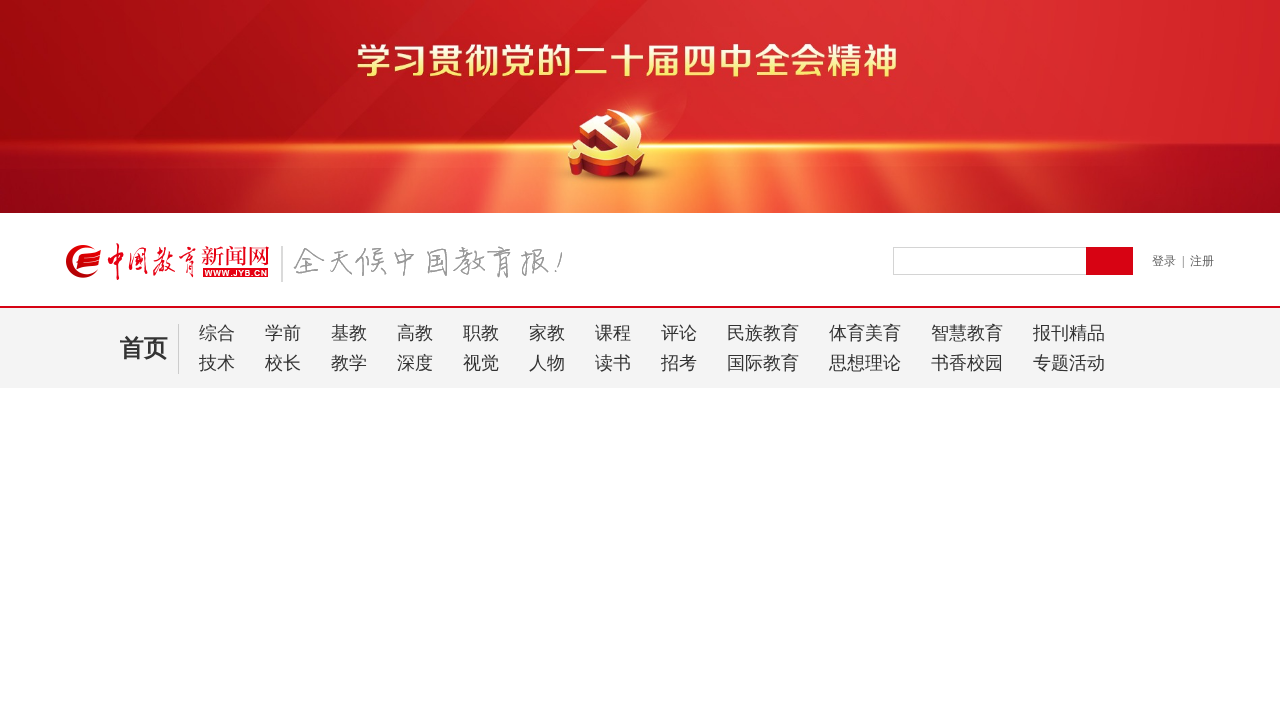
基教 (349, 333)
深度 (415, 363)
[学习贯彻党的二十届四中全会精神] (640, 209)
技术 (217, 363)
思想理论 (865, 363)
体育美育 (865, 333)
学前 (283, 333)
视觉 (481, 363)
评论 (679, 333)
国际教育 (763, 363)
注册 (1202, 261)
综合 (217, 333)
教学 (349, 363)
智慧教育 (967, 333)
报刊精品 (1069, 333)
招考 (679, 363)
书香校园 (967, 363)
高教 (415, 333)
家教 (547, 333)
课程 (613, 333)
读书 (613, 363)
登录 (1164, 261)
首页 (144, 348)
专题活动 (1069, 363)
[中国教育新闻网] (321, 270)
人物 (547, 363)
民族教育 (763, 333)
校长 (283, 363)
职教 (481, 333)
